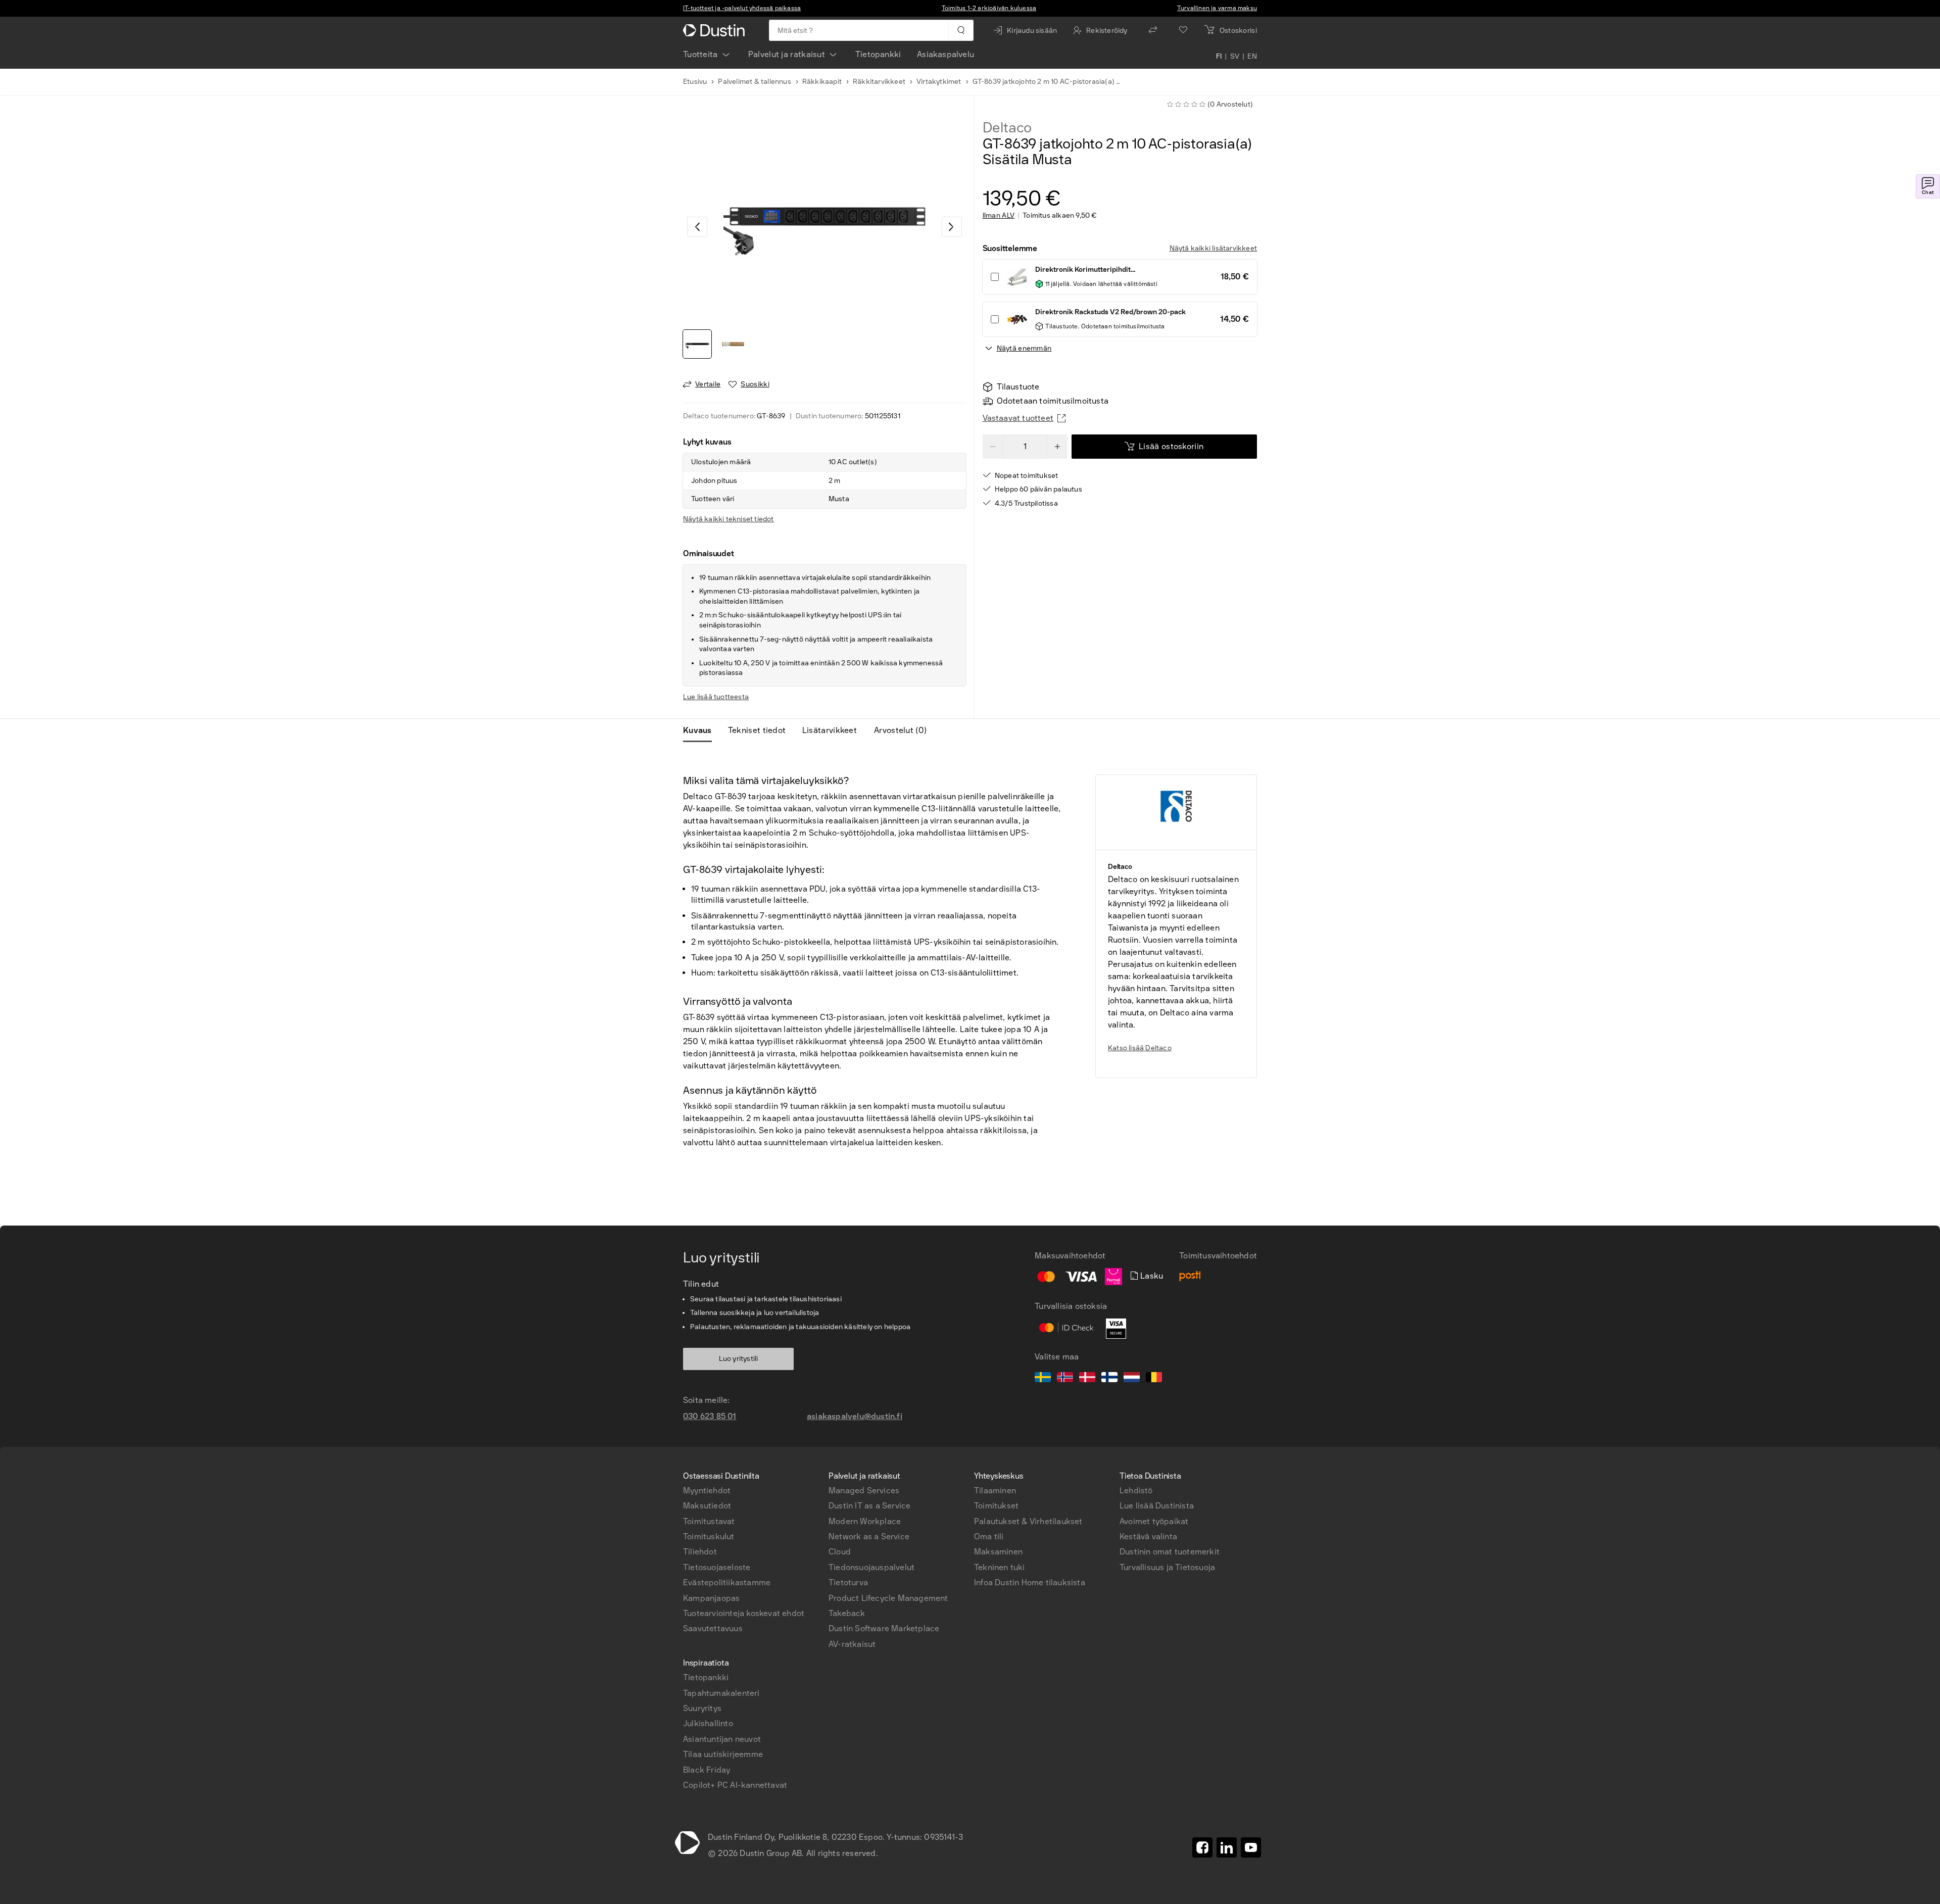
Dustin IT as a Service (869, 1506)
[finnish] (1109, 1379)
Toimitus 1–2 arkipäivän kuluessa (989, 8)
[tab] (701, 730)
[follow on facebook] (1202, 1847)
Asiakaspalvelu (945, 54)
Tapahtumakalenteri (721, 1693)
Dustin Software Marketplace (884, 1628)
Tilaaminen (995, 1491)
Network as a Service (869, 1536)
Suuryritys (702, 1708)
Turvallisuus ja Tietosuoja (1167, 1567)
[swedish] (1043, 1379)
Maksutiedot (707, 1506)
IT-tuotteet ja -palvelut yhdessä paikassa (742, 8)
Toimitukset (996, 1506)
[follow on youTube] (1251, 1847)
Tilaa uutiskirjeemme (723, 1754)
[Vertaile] (1153, 30)
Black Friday (707, 1770)
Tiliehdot (700, 1552)
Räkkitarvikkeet (879, 82)
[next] (952, 227)
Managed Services (864, 1491)
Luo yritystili (739, 1359)
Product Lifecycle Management (888, 1598)
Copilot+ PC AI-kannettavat (735, 1785)
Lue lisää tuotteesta (716, 697)
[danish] (1087, 1379)
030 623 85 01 (710, 1416)
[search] (961, 30)
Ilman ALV (999, 216)
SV (1235, 57)
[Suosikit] (1183, 30)
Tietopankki (878, 54)
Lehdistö (1136, 1491)
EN (1252, 57)
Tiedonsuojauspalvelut (871, 1567)
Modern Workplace (865, 1521)
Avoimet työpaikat (1154, 1521)
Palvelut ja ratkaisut (787, 54)
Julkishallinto (708, 1723)
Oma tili (989, 1536)
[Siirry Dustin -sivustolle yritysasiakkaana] (716, 30)
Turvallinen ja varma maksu (1217, 8)
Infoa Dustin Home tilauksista (1030, 1582)
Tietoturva (848, 1582)
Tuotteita (700, 54)
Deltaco (1007, 128)
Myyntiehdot (707, 1491)
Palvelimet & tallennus (754, 82)
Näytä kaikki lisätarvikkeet (1213, 248)
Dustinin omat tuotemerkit (1170, 1552)
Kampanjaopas (711, 1598)
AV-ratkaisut (852, 1644)
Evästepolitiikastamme (727, 1582)
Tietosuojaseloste (717, 1567)
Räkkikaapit (822, 82)
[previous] (697, 227)
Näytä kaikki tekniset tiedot (729, 519)
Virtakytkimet (939, 82)
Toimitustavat (709, 1521)
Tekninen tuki (1000, 1567)
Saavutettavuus (713, 1628)
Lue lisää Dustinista (1157, 1506)
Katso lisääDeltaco (1140, 1048)
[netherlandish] (1132, 1379)
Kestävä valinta (1148, 1536)
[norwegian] (1065, 1379)
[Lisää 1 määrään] (1057, 447)
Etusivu (695, 82)
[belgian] (1154, 1379)
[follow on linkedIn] (1227, 1847)
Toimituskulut (709, 1536)
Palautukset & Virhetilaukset (1028, 1521)
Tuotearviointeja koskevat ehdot (744, 1613)
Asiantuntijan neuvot (722, 1739)
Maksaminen (998, 1552)
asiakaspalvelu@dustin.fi (855, 1416)
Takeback (847, 1613)
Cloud (840, 1552)
